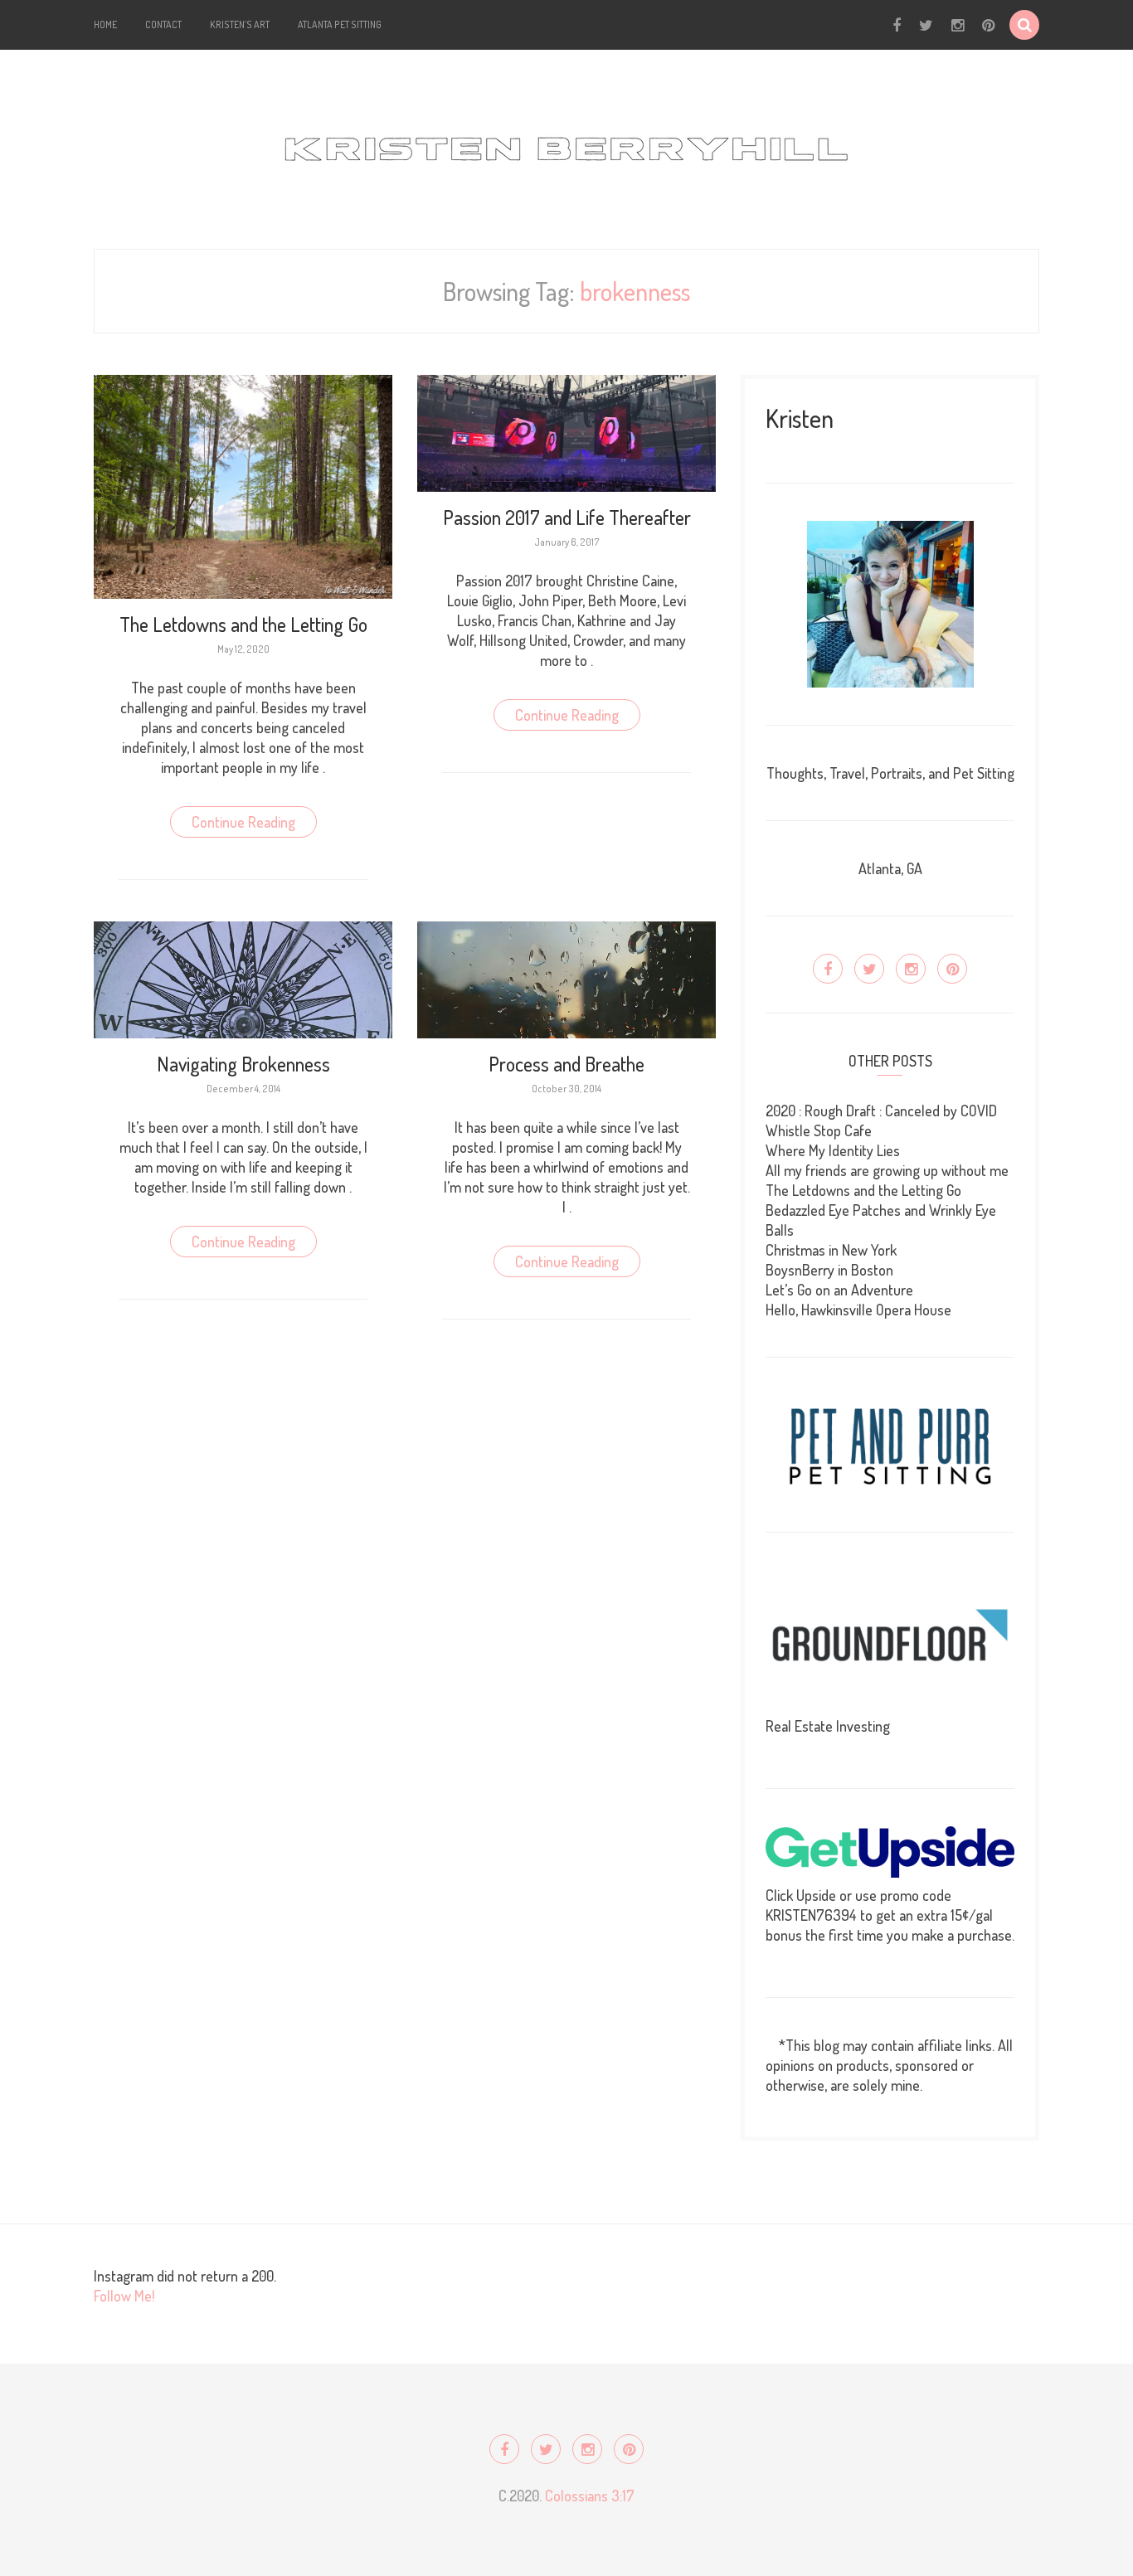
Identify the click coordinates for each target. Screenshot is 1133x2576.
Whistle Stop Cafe (819, 1130)
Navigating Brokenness (243, 1064)
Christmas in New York (831, 1250)
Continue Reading (243, 822)
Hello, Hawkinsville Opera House (858, 1310)
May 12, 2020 (243, 649)
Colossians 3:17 (590, 2496)
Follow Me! (124, 2296)
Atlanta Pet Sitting (340, 24)
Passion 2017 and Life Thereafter (567, 517)
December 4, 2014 (243, 1089)
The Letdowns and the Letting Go (243, 624)
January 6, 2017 (567, 542)
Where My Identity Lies (833, 1150)
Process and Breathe (566, 1064)
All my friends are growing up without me (887, 1170)
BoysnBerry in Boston (829, 1270)
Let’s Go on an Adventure (839, 1290)
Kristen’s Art (240, 24)
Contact (163, 24)
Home (105, 24)
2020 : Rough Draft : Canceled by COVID (881, 1111)
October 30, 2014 (566, 1089)
